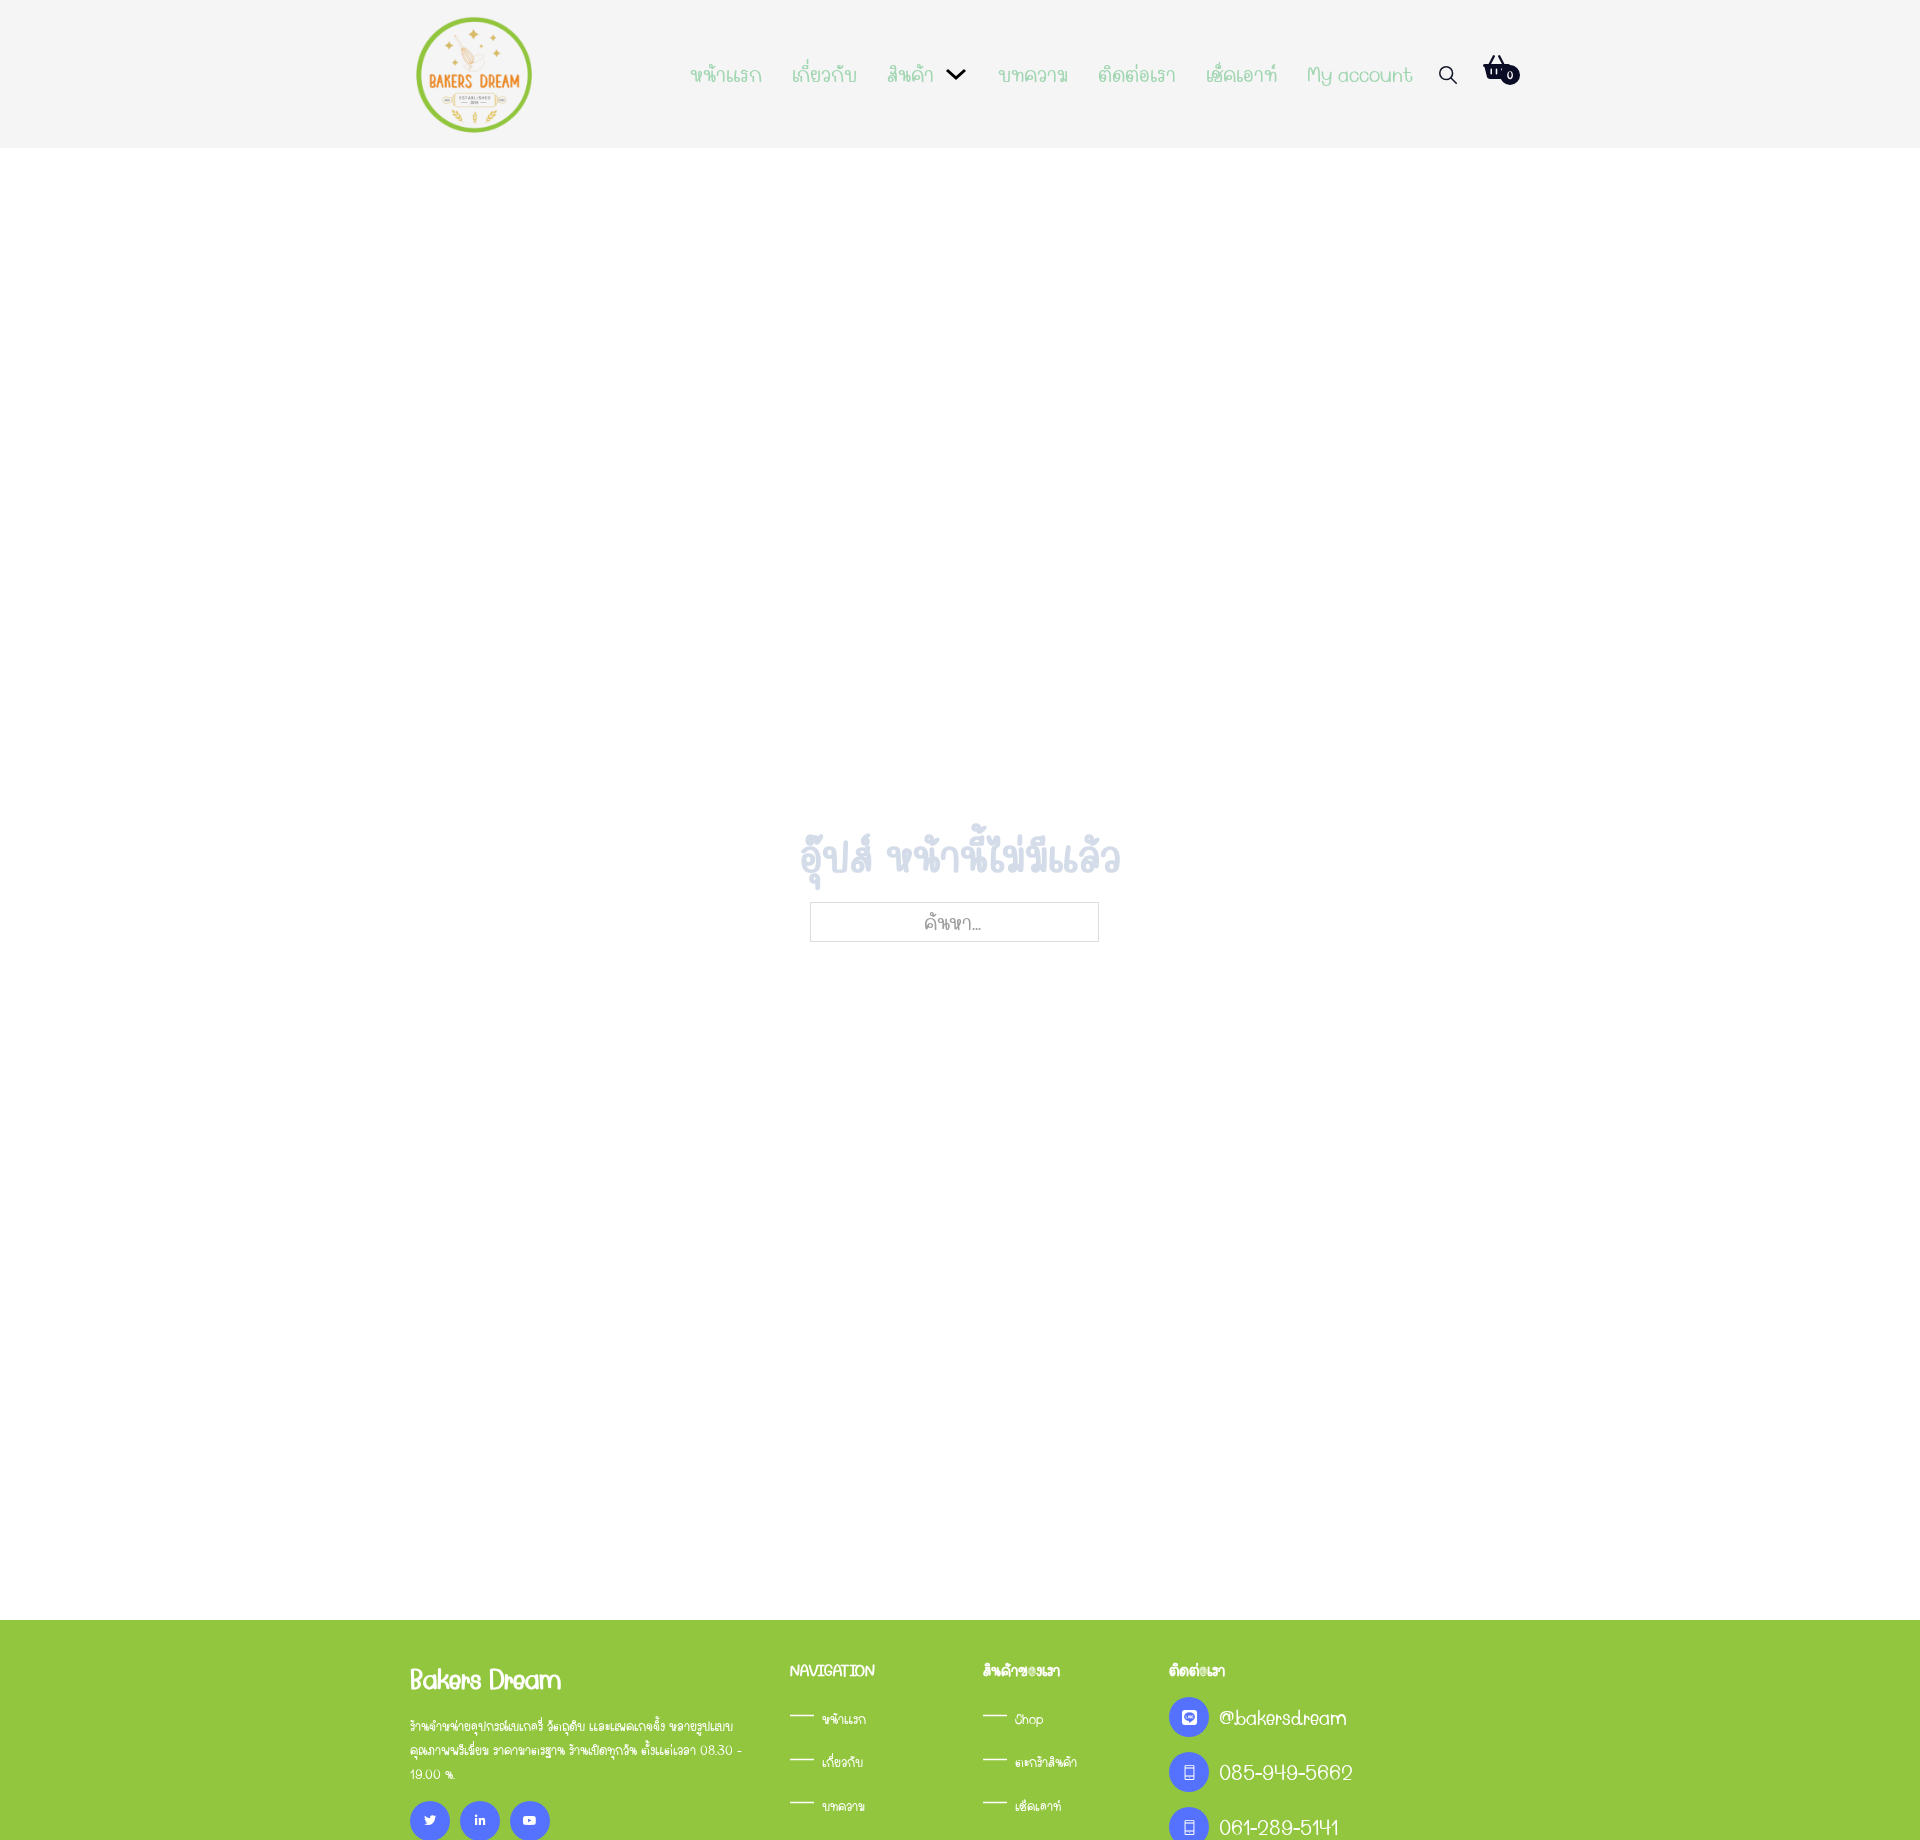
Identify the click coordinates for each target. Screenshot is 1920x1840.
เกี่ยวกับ (824, 74)
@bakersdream (1283, 1717)
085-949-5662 (1286, 1772)
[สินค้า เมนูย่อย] (956, 74)
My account (1360, 74)
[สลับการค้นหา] (1448, 75)
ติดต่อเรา (1137, 74)
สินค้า (910, 74)
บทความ (1033, 74)
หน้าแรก (726, 74)
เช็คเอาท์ (1241, 74)
